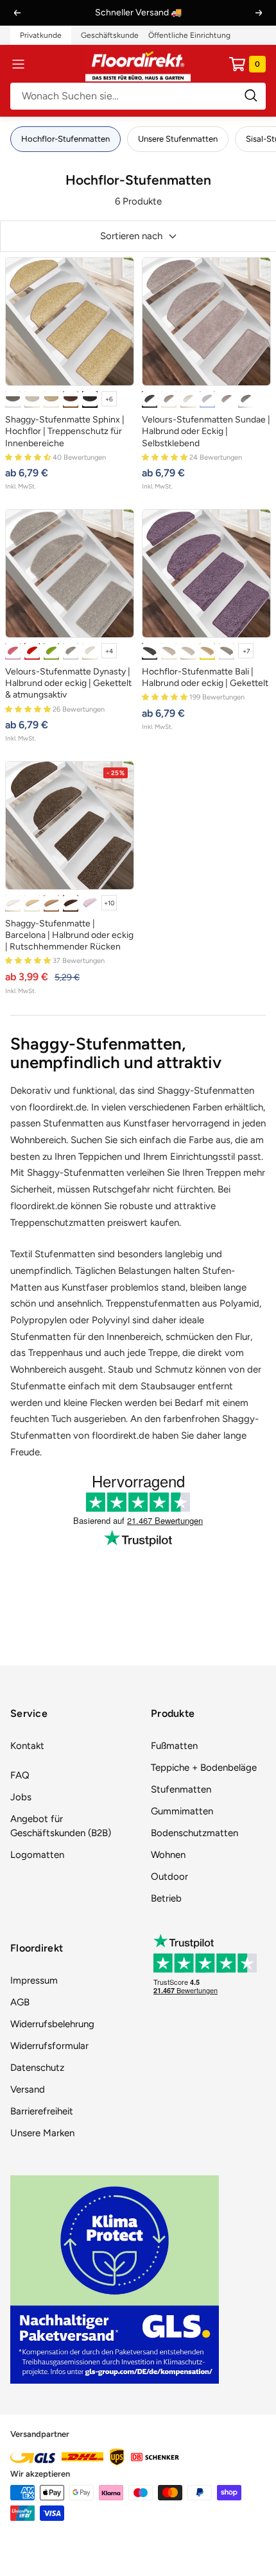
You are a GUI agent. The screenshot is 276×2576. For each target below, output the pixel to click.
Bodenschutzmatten (194, 1833)
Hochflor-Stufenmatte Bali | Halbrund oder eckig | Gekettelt (205, 677)
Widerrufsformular (49, 2046)
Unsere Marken (42, 2133)
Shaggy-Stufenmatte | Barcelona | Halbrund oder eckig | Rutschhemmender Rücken (69, 935)
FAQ (20, 1775)
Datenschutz (37, 2068)
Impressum (34, 1980)
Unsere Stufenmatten (178, 139)
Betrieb (166, 1898)
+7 (246, 651)
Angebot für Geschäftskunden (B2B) (61, 1826)
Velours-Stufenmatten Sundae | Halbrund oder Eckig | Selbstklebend (206, 431)
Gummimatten (182, 1811)
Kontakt (27, 1746)
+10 (109, 903)
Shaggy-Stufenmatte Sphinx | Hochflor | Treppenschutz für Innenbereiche (65, 431)
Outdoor (169, 1877)
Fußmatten (174, 1746)
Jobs (21, 1797)
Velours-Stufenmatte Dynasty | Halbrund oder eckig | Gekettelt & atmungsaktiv (68, 683)
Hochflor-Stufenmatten (65, 139)
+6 (109, 399)
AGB (20, 2002)
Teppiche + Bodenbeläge (204, 1768)
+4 (109, 651)
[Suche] (138, 96)
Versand (28, 2089)
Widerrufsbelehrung (52, 2024)
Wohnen (168, 1855)
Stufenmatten (181, 1789)
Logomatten (37, 1855)
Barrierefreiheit (42, 2111)
